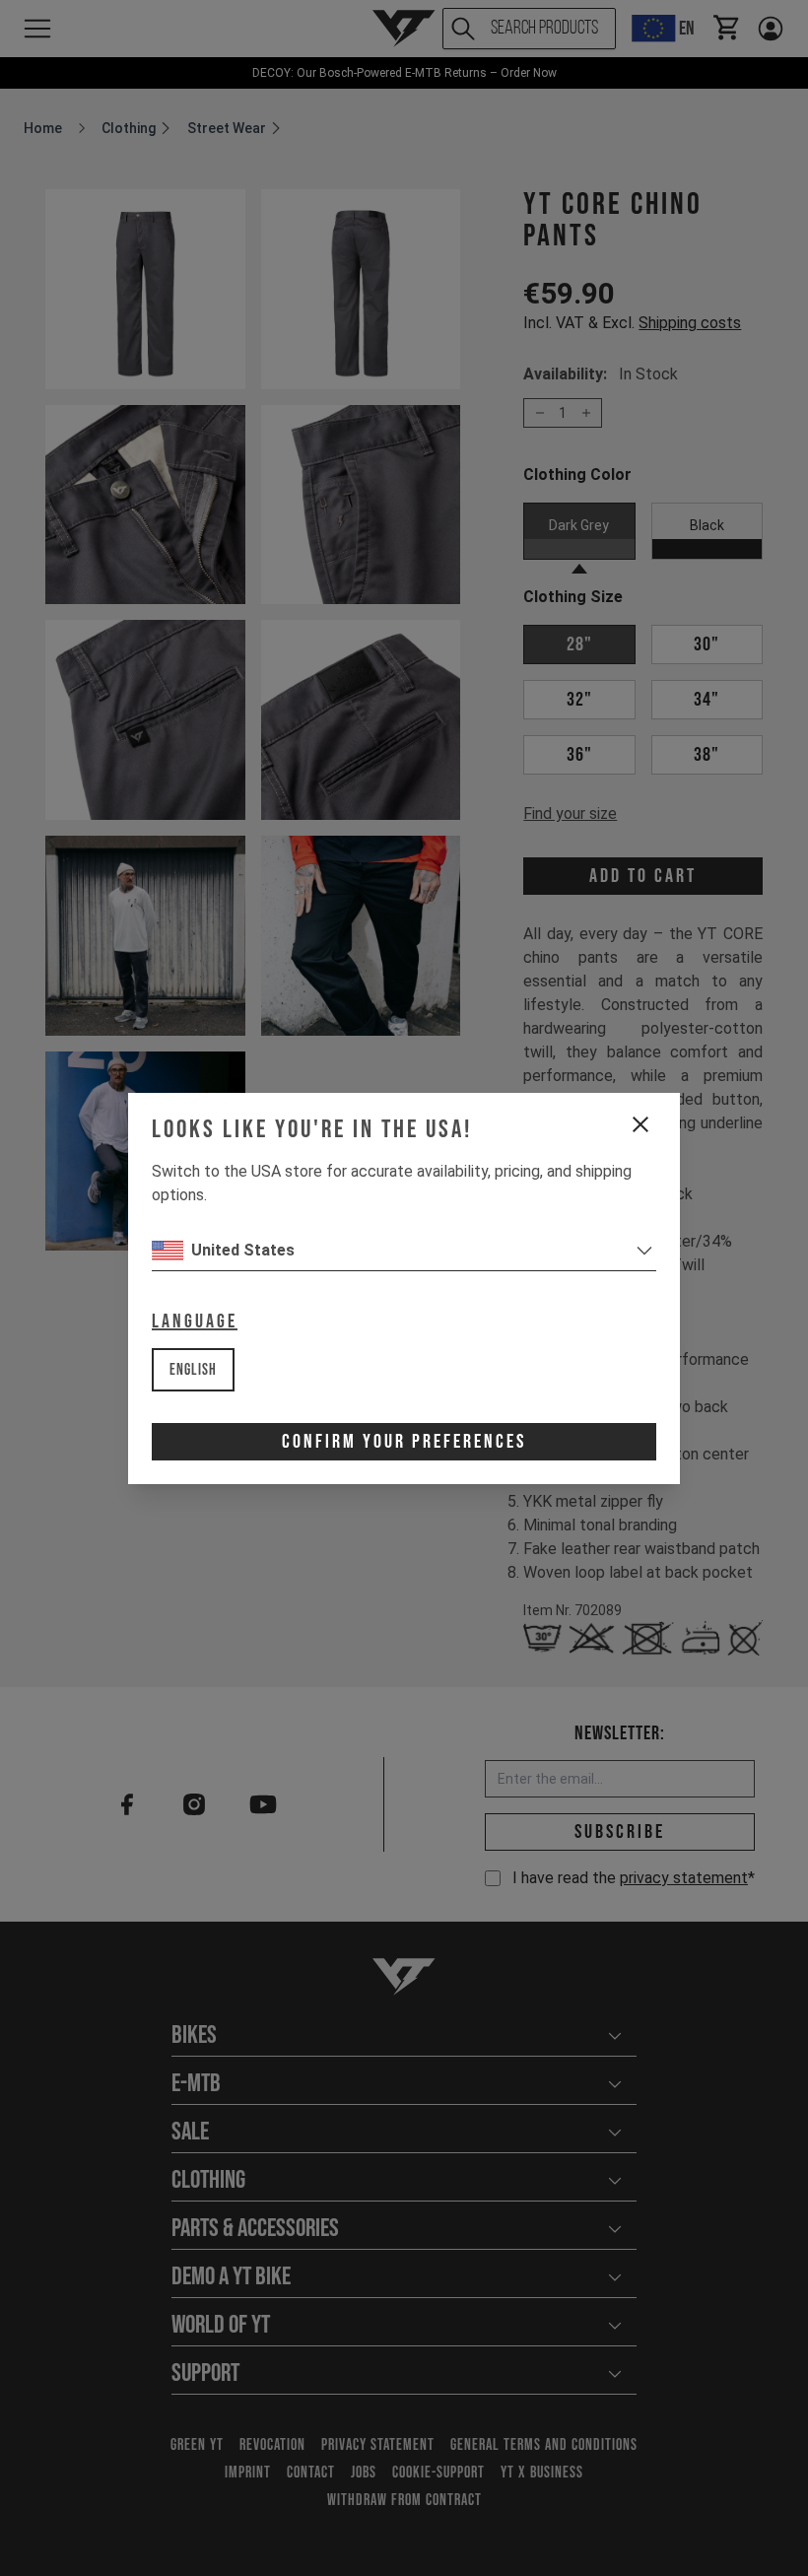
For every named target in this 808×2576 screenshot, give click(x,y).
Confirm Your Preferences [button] (404, 1442)
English (193, 1370)
